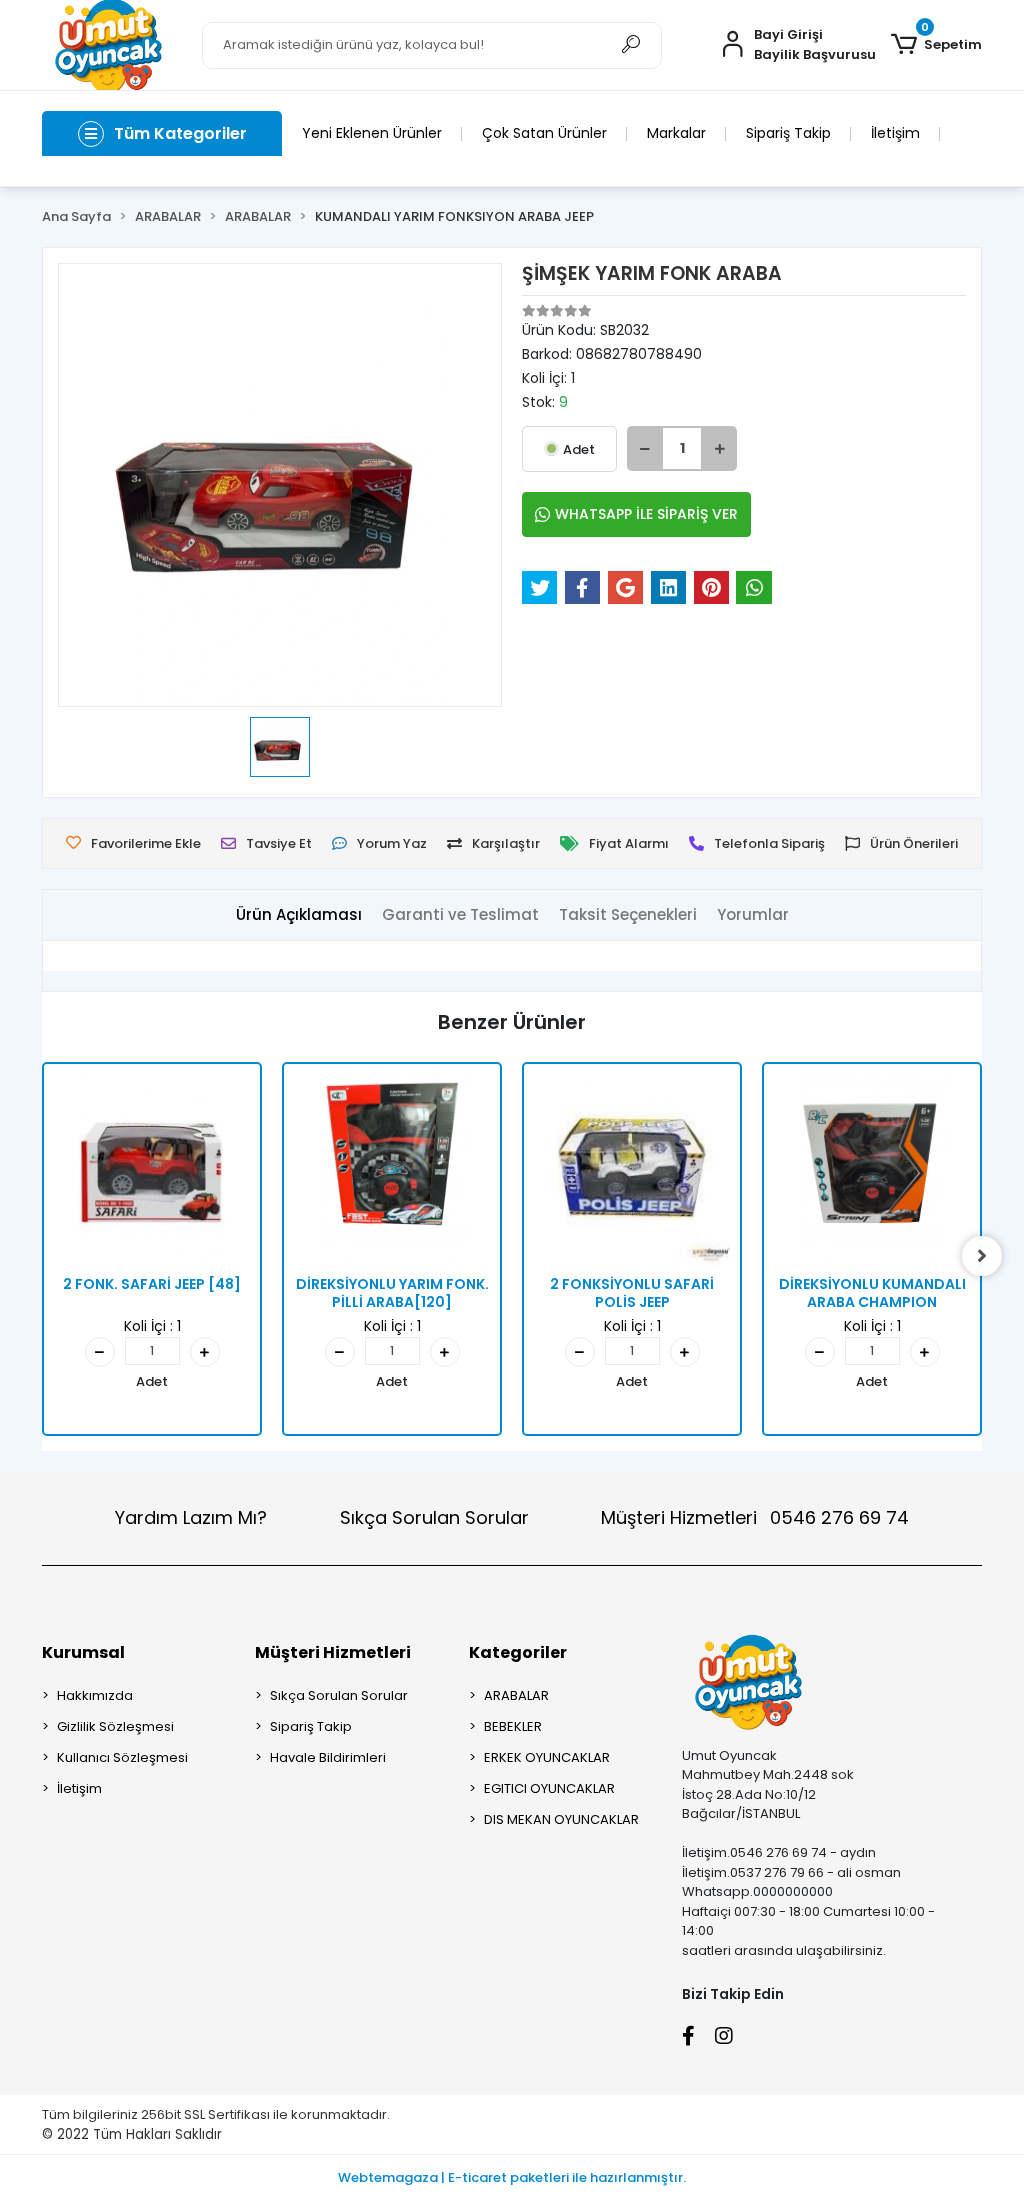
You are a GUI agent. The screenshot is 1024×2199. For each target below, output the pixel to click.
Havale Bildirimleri (328, 1757)
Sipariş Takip (788, 133)
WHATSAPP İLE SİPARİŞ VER (646, 514)
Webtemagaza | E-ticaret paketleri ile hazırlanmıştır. (512, 2177)
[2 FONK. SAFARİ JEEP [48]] (152, 1172)
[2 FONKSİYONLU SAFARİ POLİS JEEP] (632, 1172)
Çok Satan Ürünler (544, 133)
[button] (936, 45)
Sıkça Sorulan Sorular (434, 1517)
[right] (982, 1256)
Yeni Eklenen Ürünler (372, 133)
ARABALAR (516, 1695)
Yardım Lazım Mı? (191, 1517)
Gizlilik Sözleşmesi (115, 1726)
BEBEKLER (513, 1726)
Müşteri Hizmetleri (755, 1517)
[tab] (299, 915)
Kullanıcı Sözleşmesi (122, 1757)
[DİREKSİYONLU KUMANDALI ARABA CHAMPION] (872, 1172)
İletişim (895, 133)
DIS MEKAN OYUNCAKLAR (561, 1819)
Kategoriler (518, 1652)
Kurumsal (83, 1652)
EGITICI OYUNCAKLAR (549, 1788)
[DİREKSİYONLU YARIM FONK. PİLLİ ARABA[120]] (392, 1172)
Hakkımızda (95, 1695)
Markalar (676, 133)
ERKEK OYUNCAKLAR (547, 1757)
